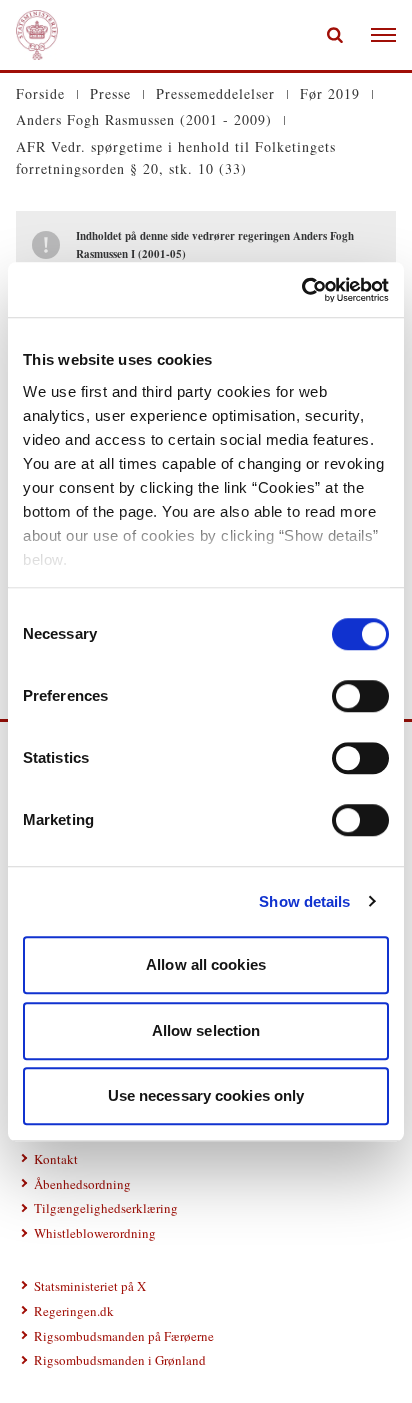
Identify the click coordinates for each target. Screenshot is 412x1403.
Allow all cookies (206, 964)
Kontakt (56, 1159)
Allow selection (206, 1030)
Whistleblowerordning (95, 1233)
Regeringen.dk (74, 1311)
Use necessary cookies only (206, 1095)
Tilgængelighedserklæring (106, 1208)
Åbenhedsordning (82, 1184)
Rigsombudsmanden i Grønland (120, 1360)
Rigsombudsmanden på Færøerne (124, 1336)
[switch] (360, 696)
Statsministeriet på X (90, 1286)
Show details (304, 901)
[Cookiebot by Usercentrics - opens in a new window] (301, 290)
